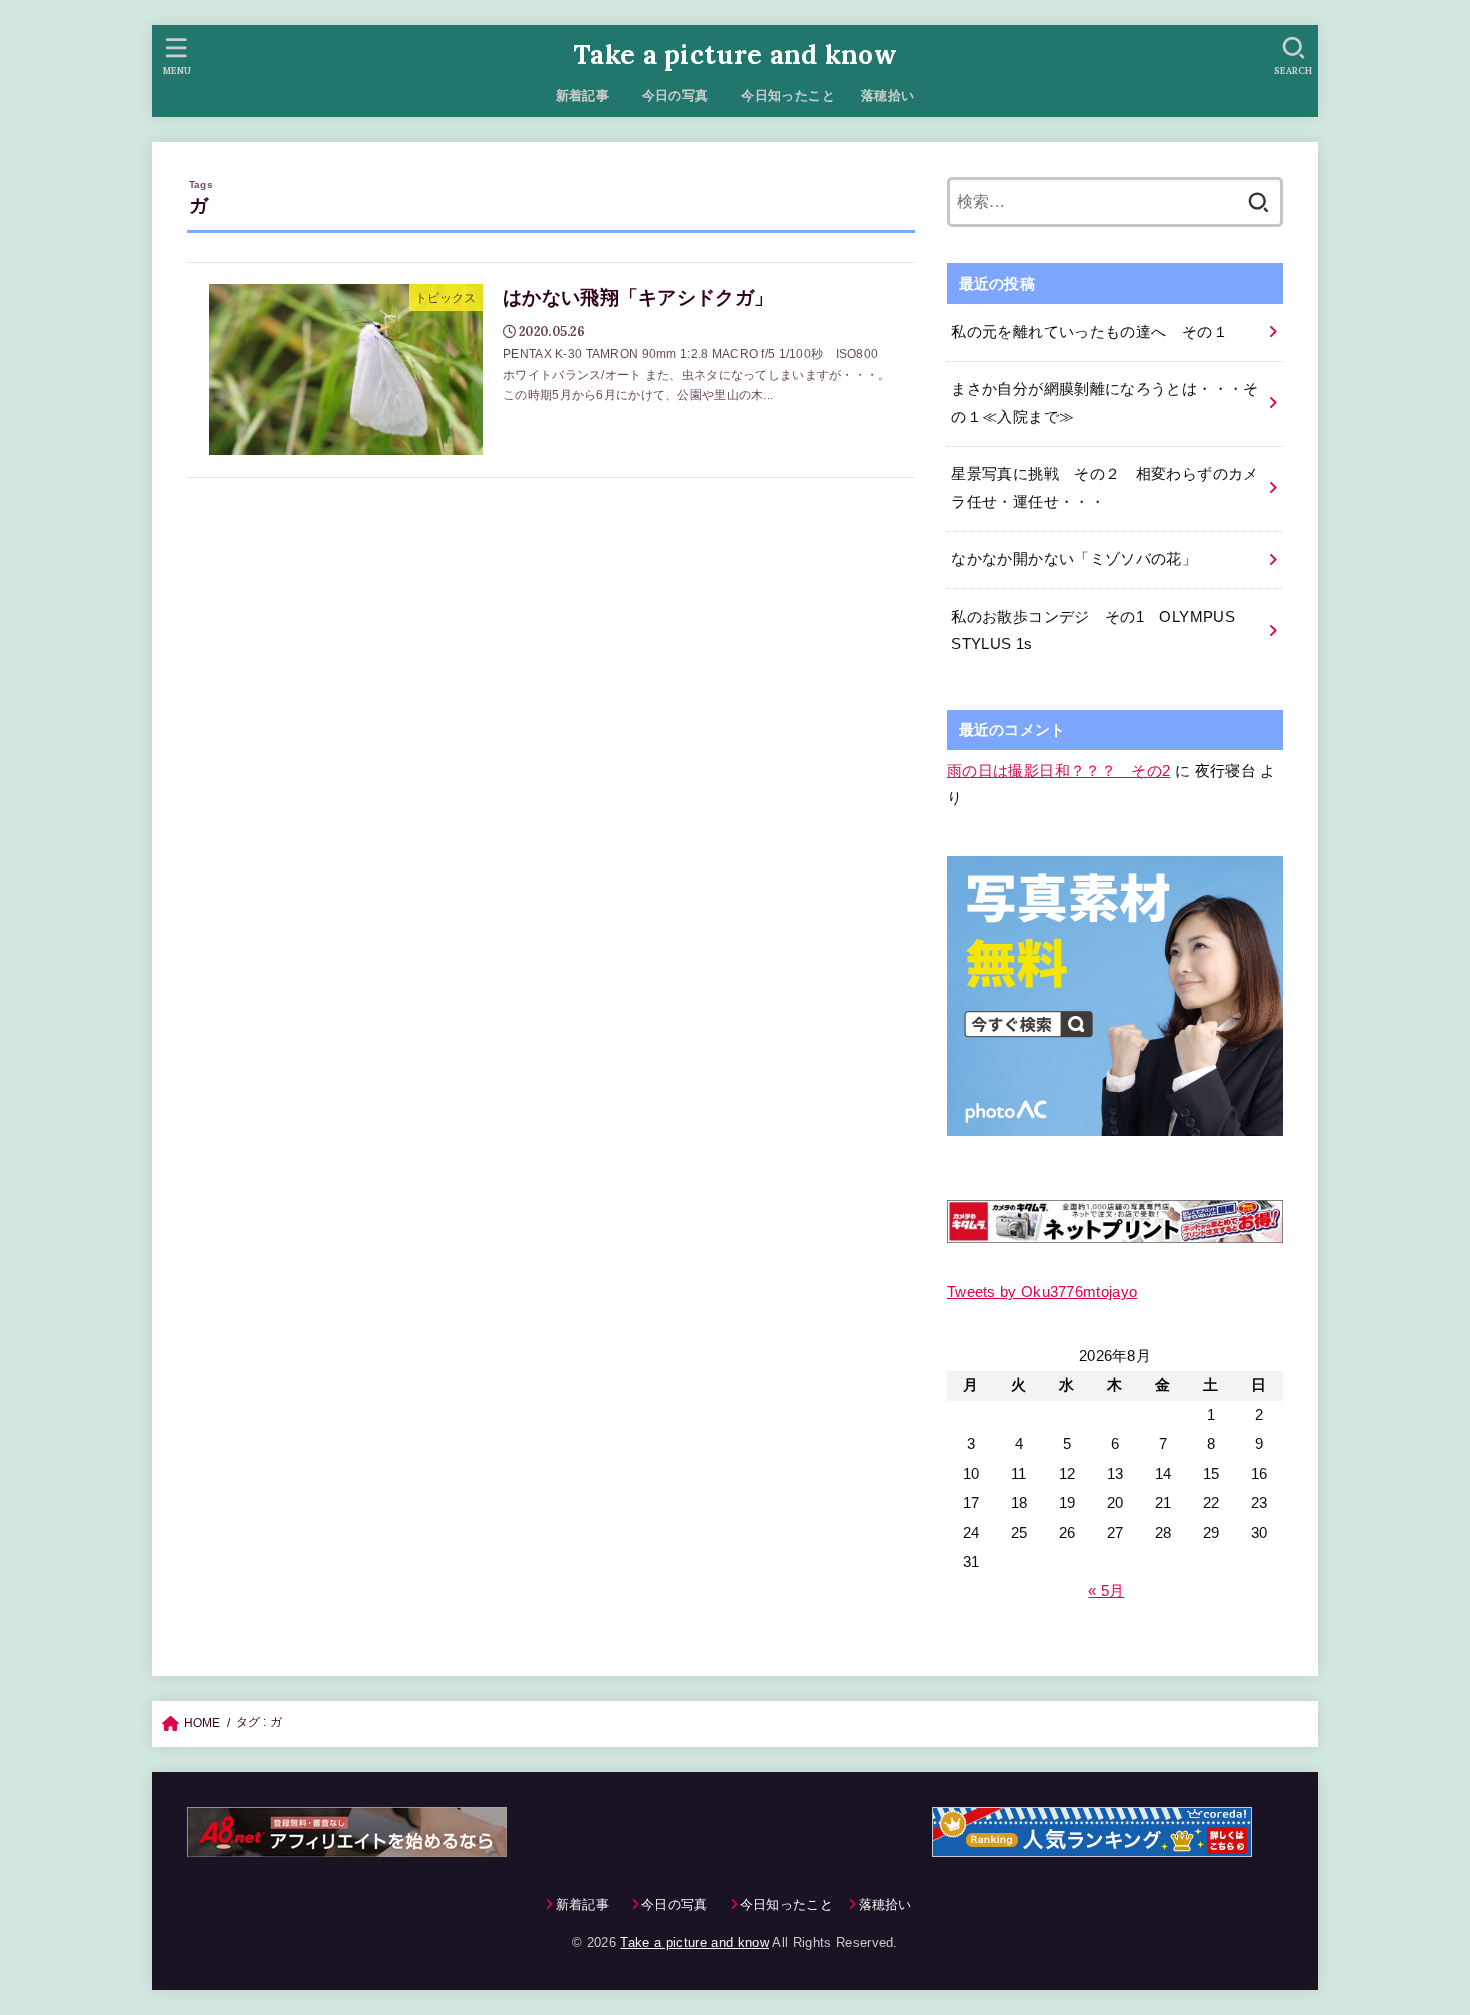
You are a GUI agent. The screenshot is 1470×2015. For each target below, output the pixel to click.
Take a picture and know (735, 54)
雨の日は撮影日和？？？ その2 (1058, 771)
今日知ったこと (788, 95)
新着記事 (583, 95)
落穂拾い (888, 95)
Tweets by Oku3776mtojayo (1042, 1292)
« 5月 (1106, 1590)
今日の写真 (682, 95)
